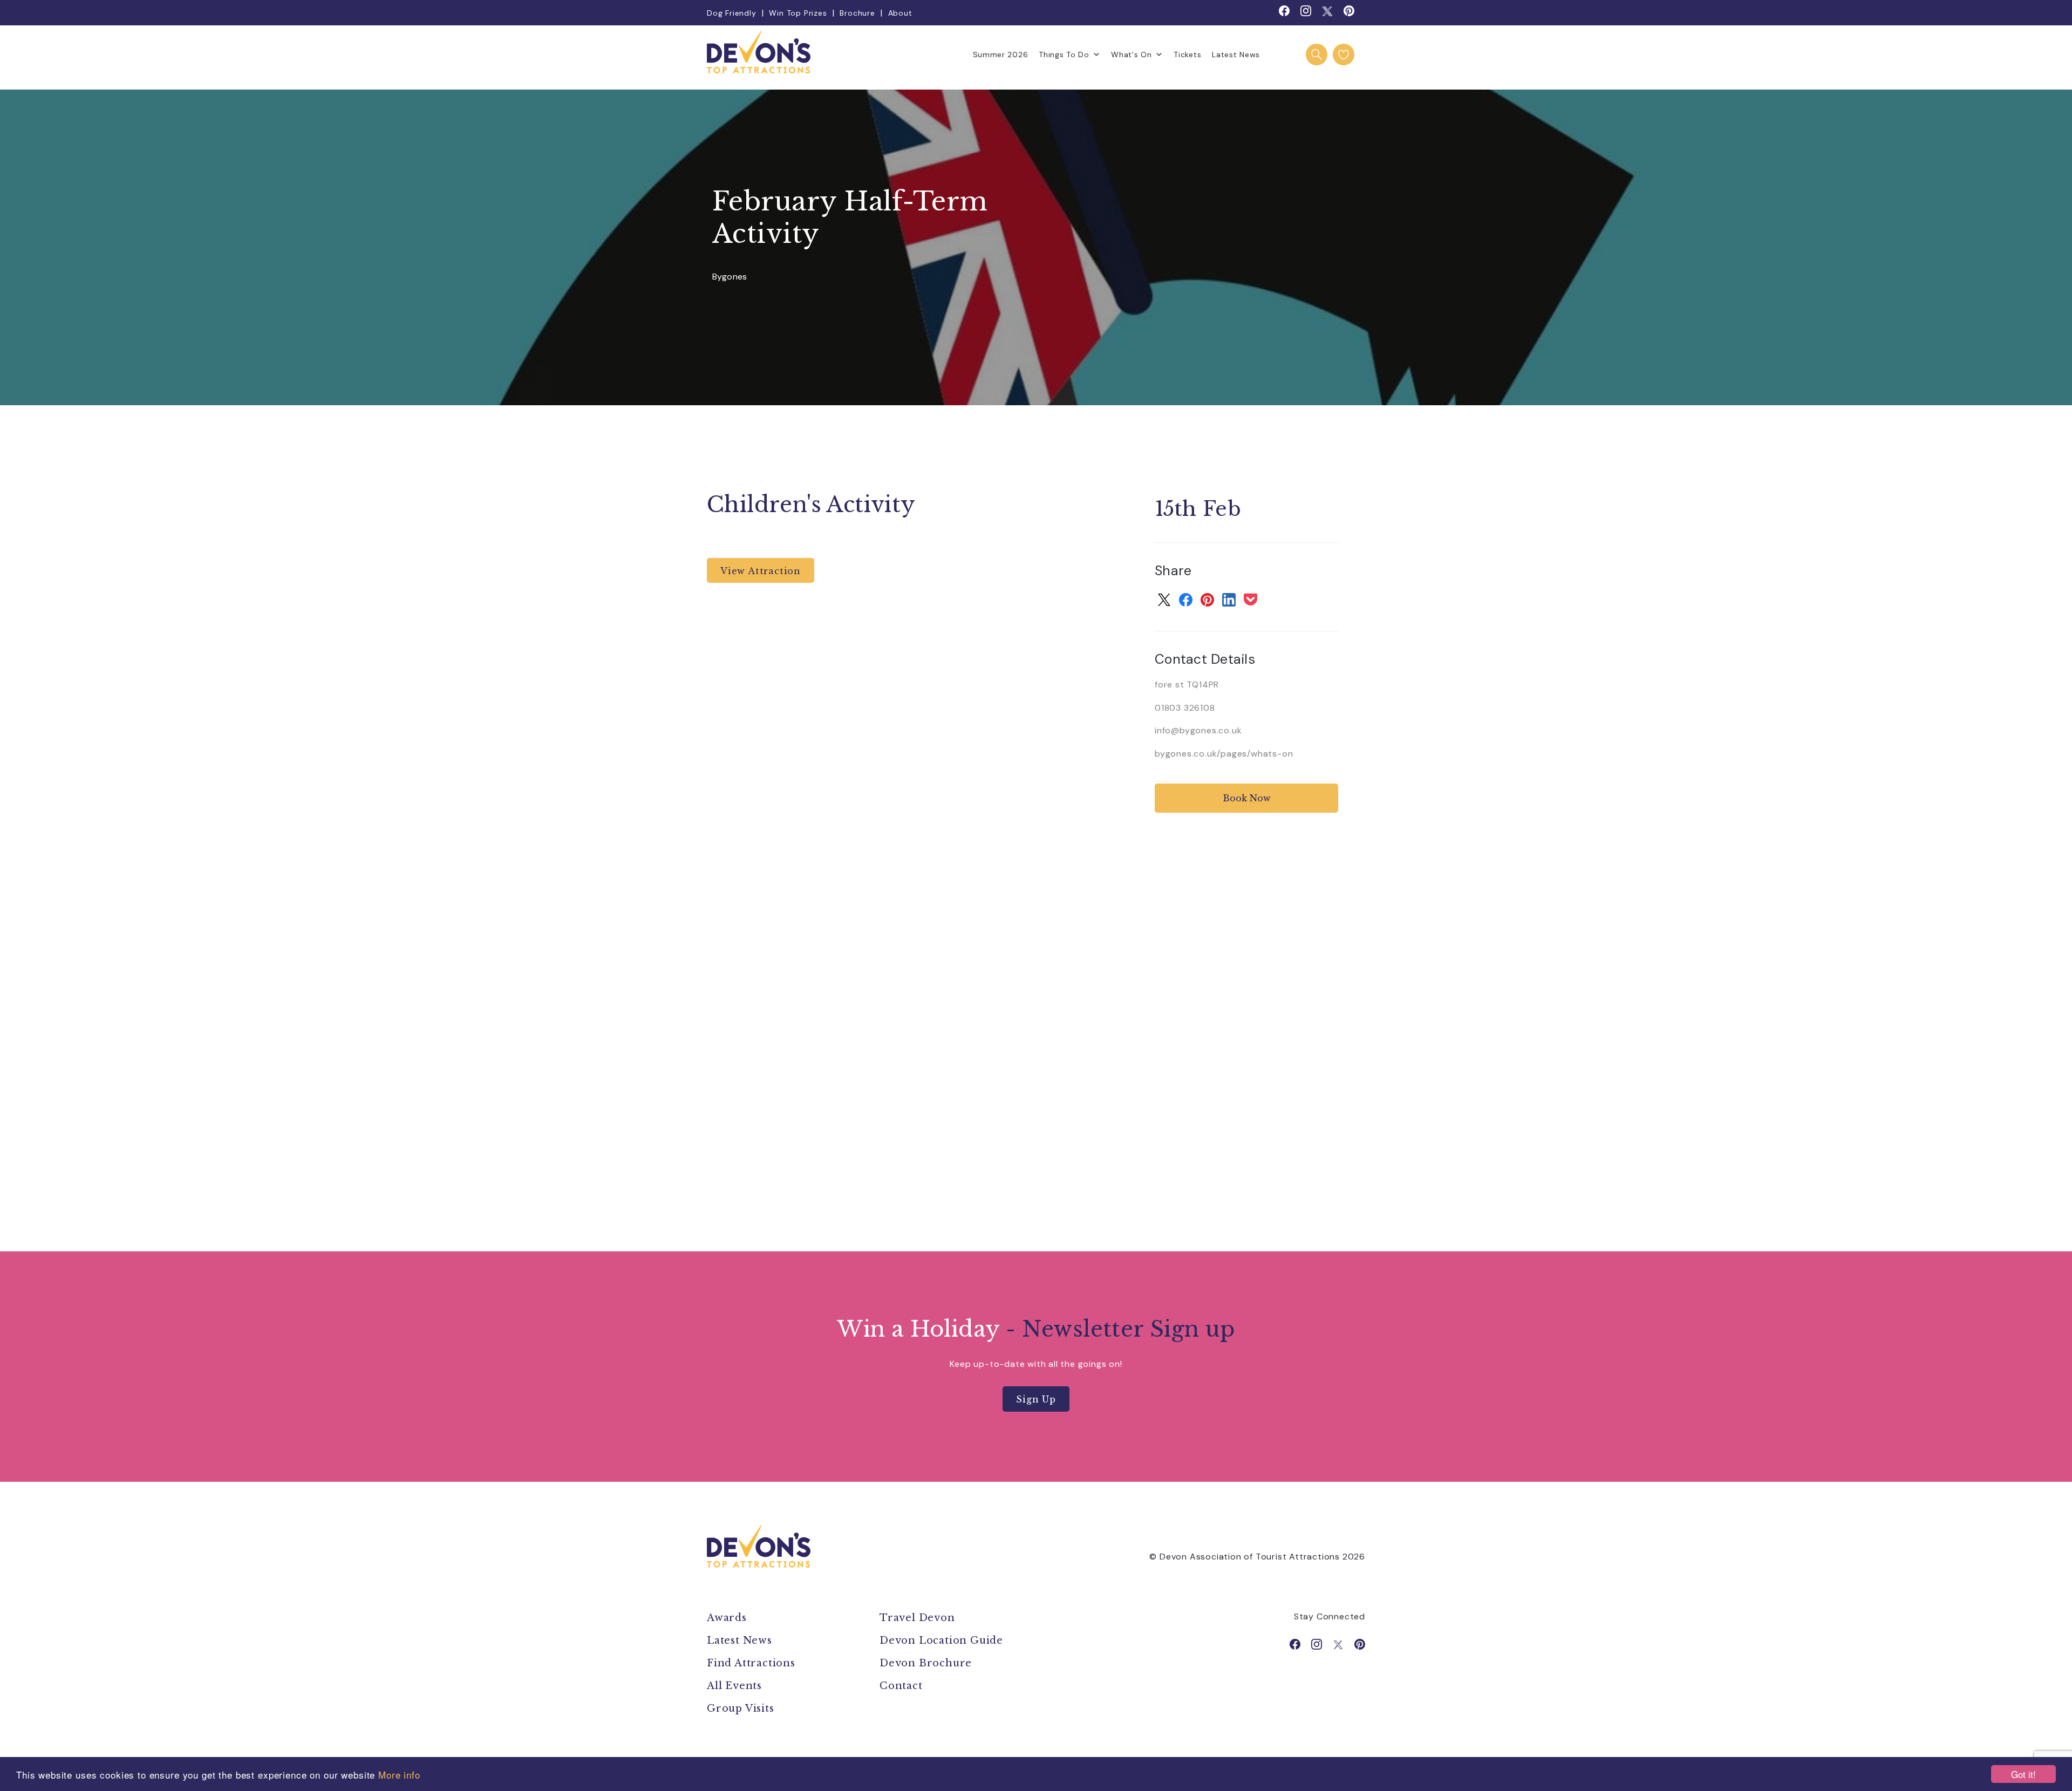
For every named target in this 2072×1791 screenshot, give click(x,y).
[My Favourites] (1344, 55)
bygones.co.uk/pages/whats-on (1224, 754)
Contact (901, 1686)
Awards (727, 1618)
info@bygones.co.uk (1198, 730)
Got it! (2023, 1774)
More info (399, 1775)
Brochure (857, 13)
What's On (1131, 55)
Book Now (1247, 798)
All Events (734, 1686)
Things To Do (1064, 55)
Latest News (1236, 55)
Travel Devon (917, 1618)
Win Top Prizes (798, 13)
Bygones (730, 277)
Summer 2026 (1001, 55)
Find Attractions (751, 1663)
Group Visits (742, 1708)
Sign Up (1036, 1399)
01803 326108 (1185, 708)
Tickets (1187, 55)
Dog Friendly (732, 13)
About (900, 13)
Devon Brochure (926, 1663)
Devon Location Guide (941, 1640)
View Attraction (761, 571)
